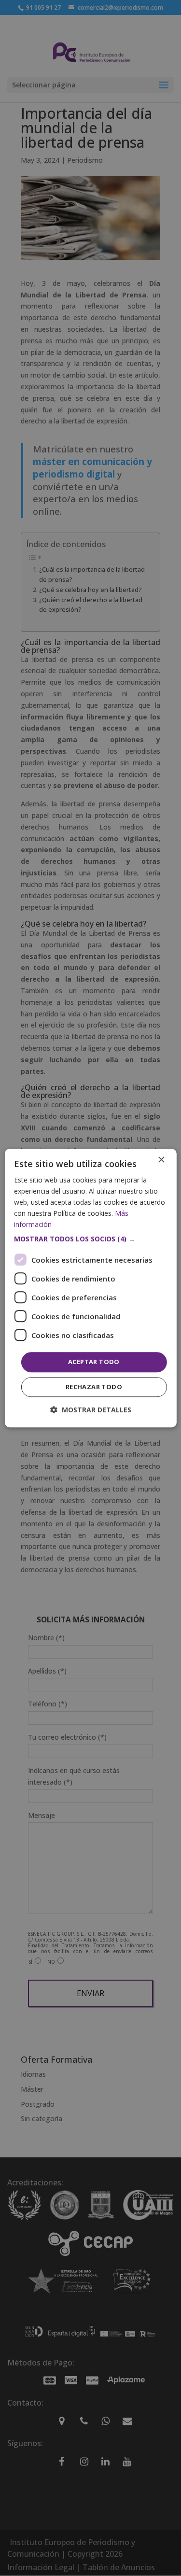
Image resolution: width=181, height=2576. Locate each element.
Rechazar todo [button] (94, 1387)
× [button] (161, 1160)
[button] (90, 1239)
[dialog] (90, 1288)
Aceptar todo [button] (94, 1362)
